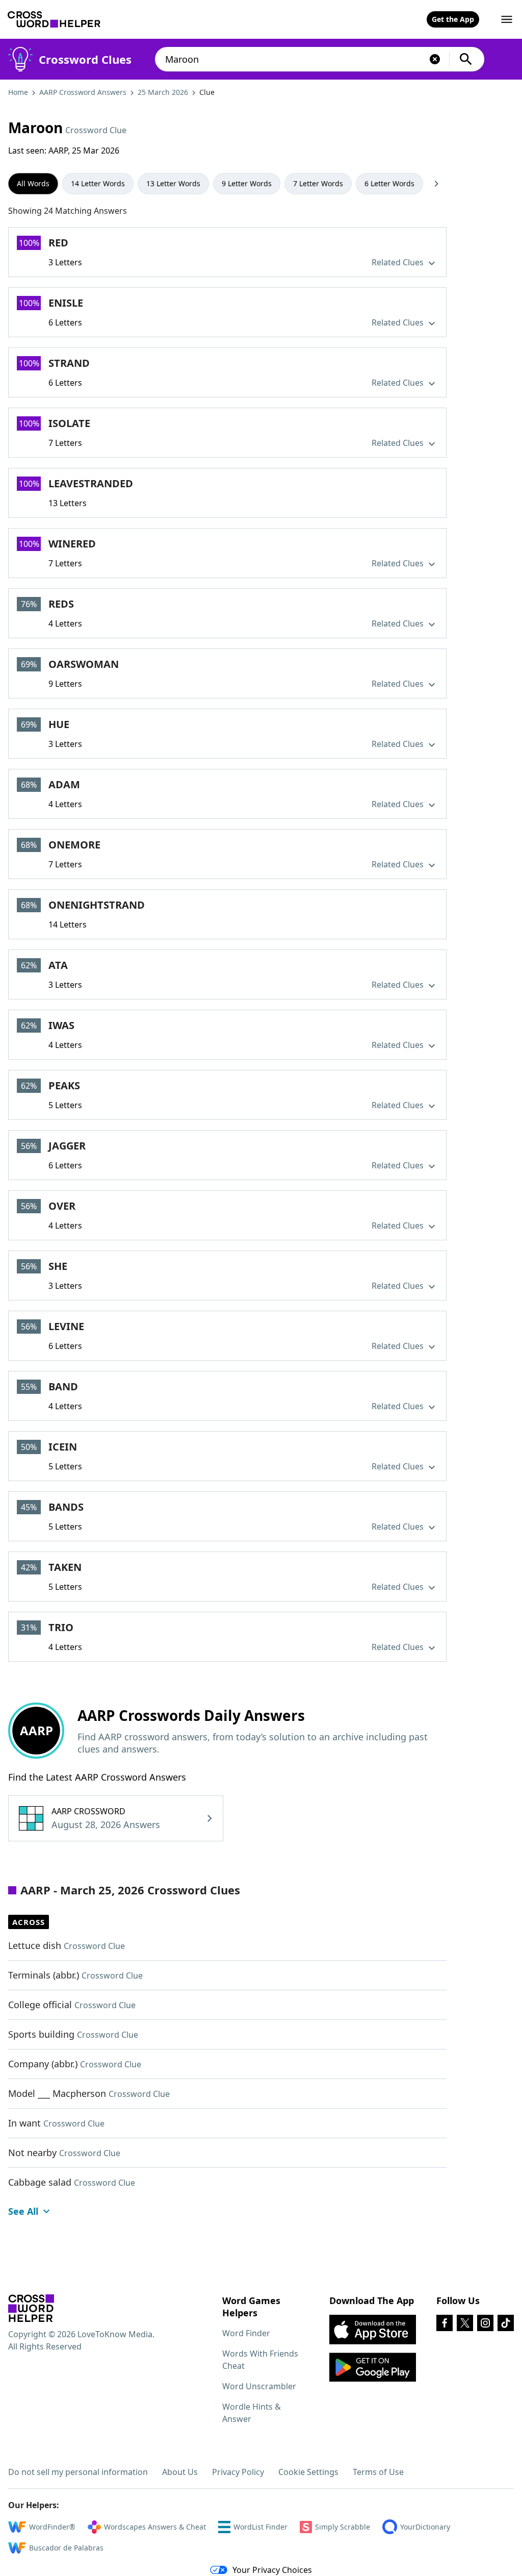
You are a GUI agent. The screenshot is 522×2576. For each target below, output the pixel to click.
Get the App (453, 19)
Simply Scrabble (343, 2527)
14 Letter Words (98, 183)
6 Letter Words (389, 183)
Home (18, 92)
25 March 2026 (163, 92)
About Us (180, 2472)
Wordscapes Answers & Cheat (155, 2527)
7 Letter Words (318, 183)
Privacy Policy (238, 2472)
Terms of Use (378, 2472)
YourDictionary (425, 2527)
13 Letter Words (173, 183)
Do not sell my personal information (78, 2472)
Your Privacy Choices (272, 2570)
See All (23, 2211)
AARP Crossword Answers (83, 92)
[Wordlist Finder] (31, 2308)
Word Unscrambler (259, 2386)
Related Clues (399, 262)
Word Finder (246, 2333)
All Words (33, 183)
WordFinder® (52, 2527)
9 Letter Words (247, 183)
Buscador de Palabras (66, 2548)
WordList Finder (260, 2527)
